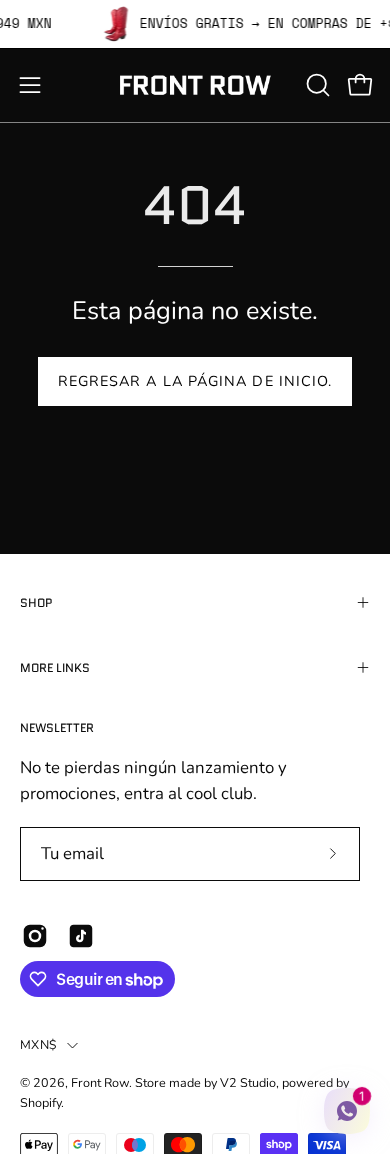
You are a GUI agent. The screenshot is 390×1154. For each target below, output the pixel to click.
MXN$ (38, 1044)
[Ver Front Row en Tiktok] (81, 936)
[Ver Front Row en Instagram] (35, 936)
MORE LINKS (55, 667)
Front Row (100, 1082)
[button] (316, 85)
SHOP (36, 602)
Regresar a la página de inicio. (195, 381)
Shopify (40, 1102)
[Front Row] (195, 85)
